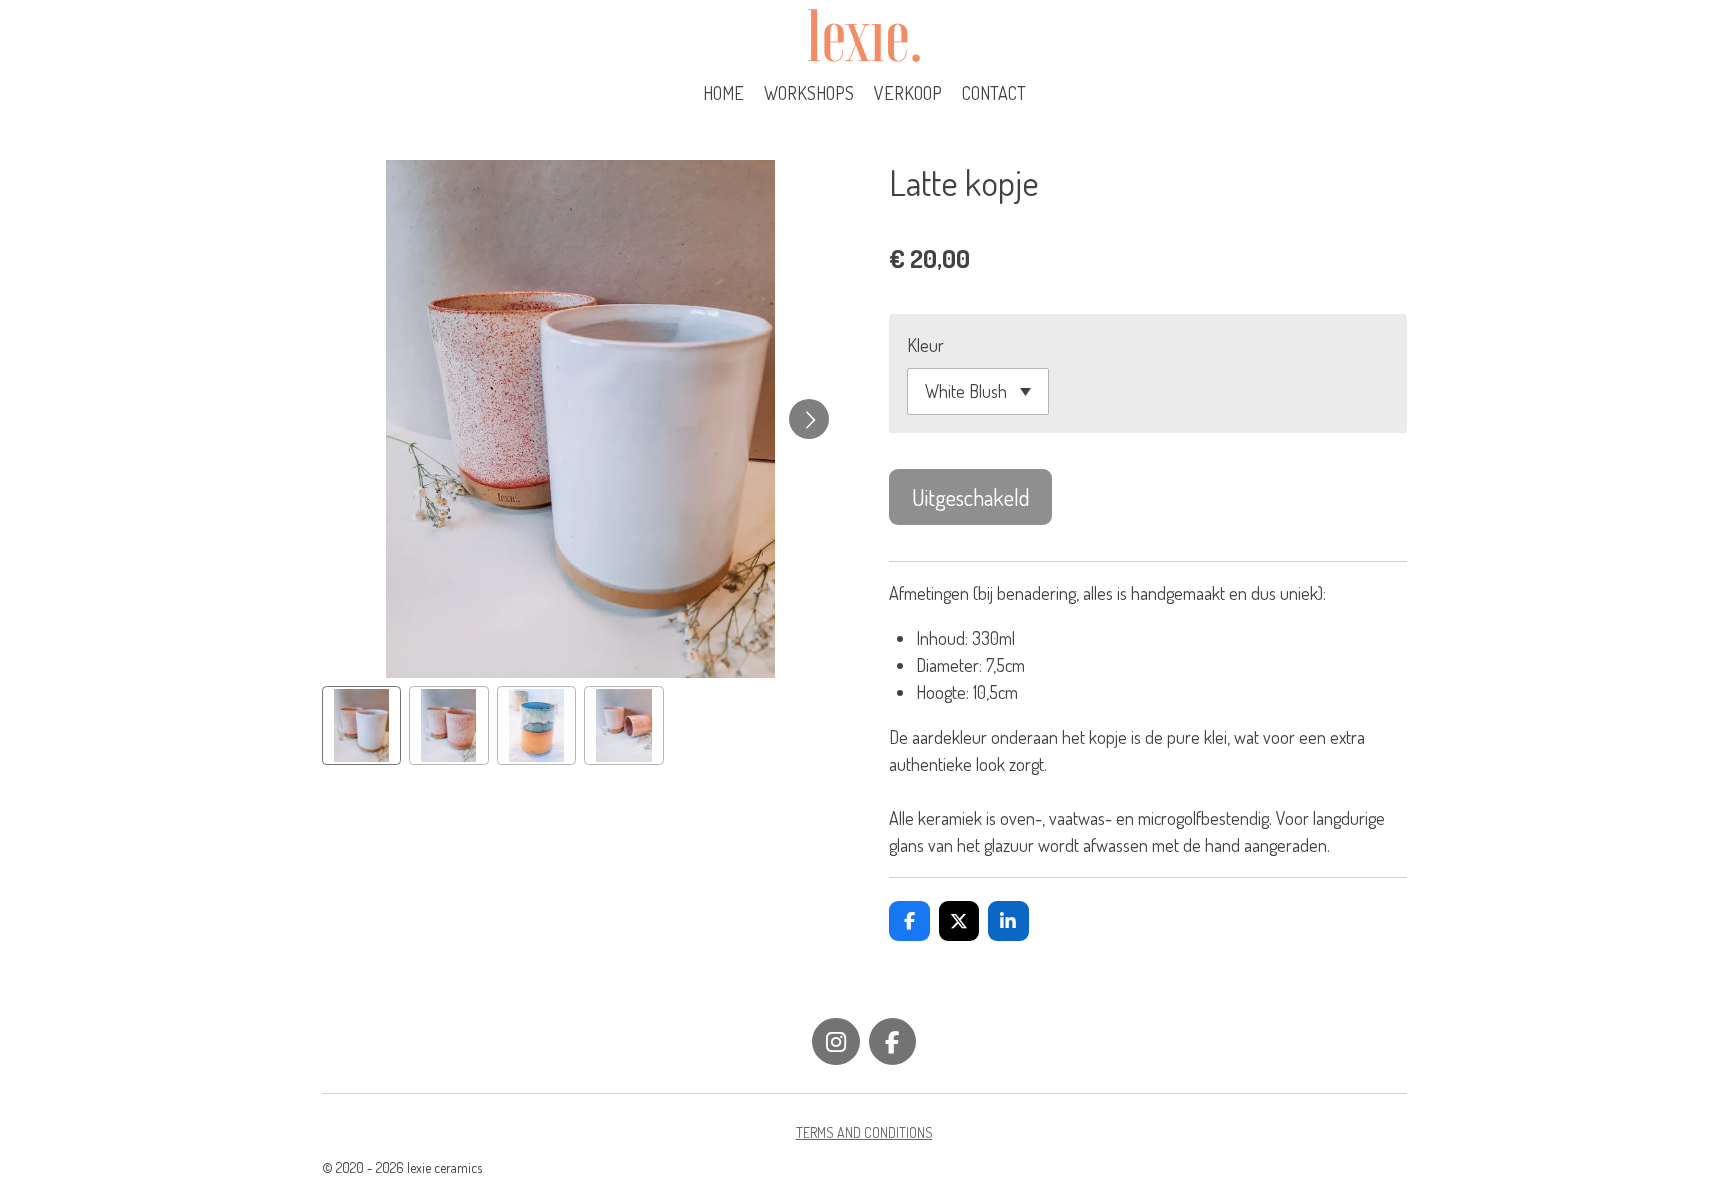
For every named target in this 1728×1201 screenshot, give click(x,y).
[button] (362, 726)
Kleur (925, 345)
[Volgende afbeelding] (809, 419)
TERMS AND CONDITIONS (864, 1132)
